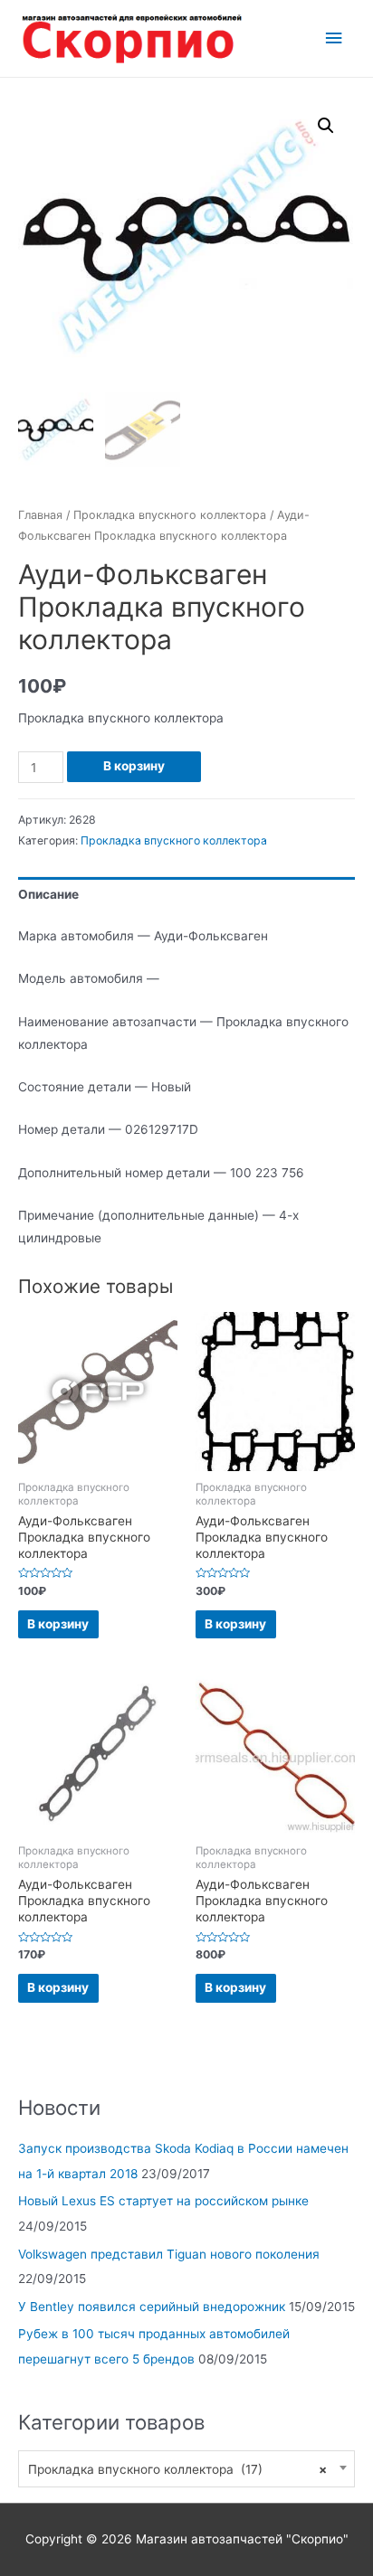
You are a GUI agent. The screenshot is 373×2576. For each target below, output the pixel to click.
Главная (40, 515)
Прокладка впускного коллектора (170, 515)
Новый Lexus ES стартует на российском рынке (163, 2201)
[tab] (186, 895)
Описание (48, 894)
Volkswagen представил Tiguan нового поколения (169, 2254)
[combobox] (186, 2469)
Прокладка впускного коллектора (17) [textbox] (177, 2469)
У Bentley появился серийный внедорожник (152, 2307)
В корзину (134, 766)
